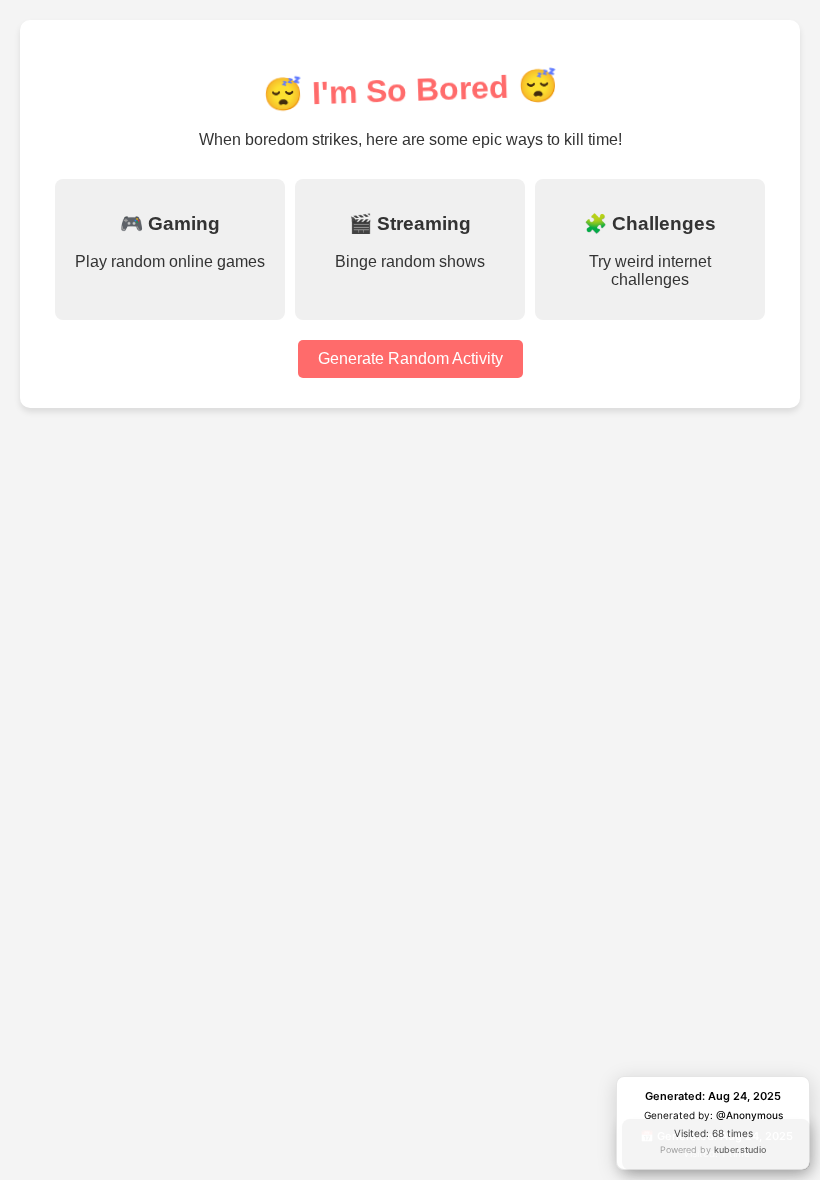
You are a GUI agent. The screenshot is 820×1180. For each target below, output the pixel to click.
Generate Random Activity (410, 358)
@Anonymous (749, 1115)
